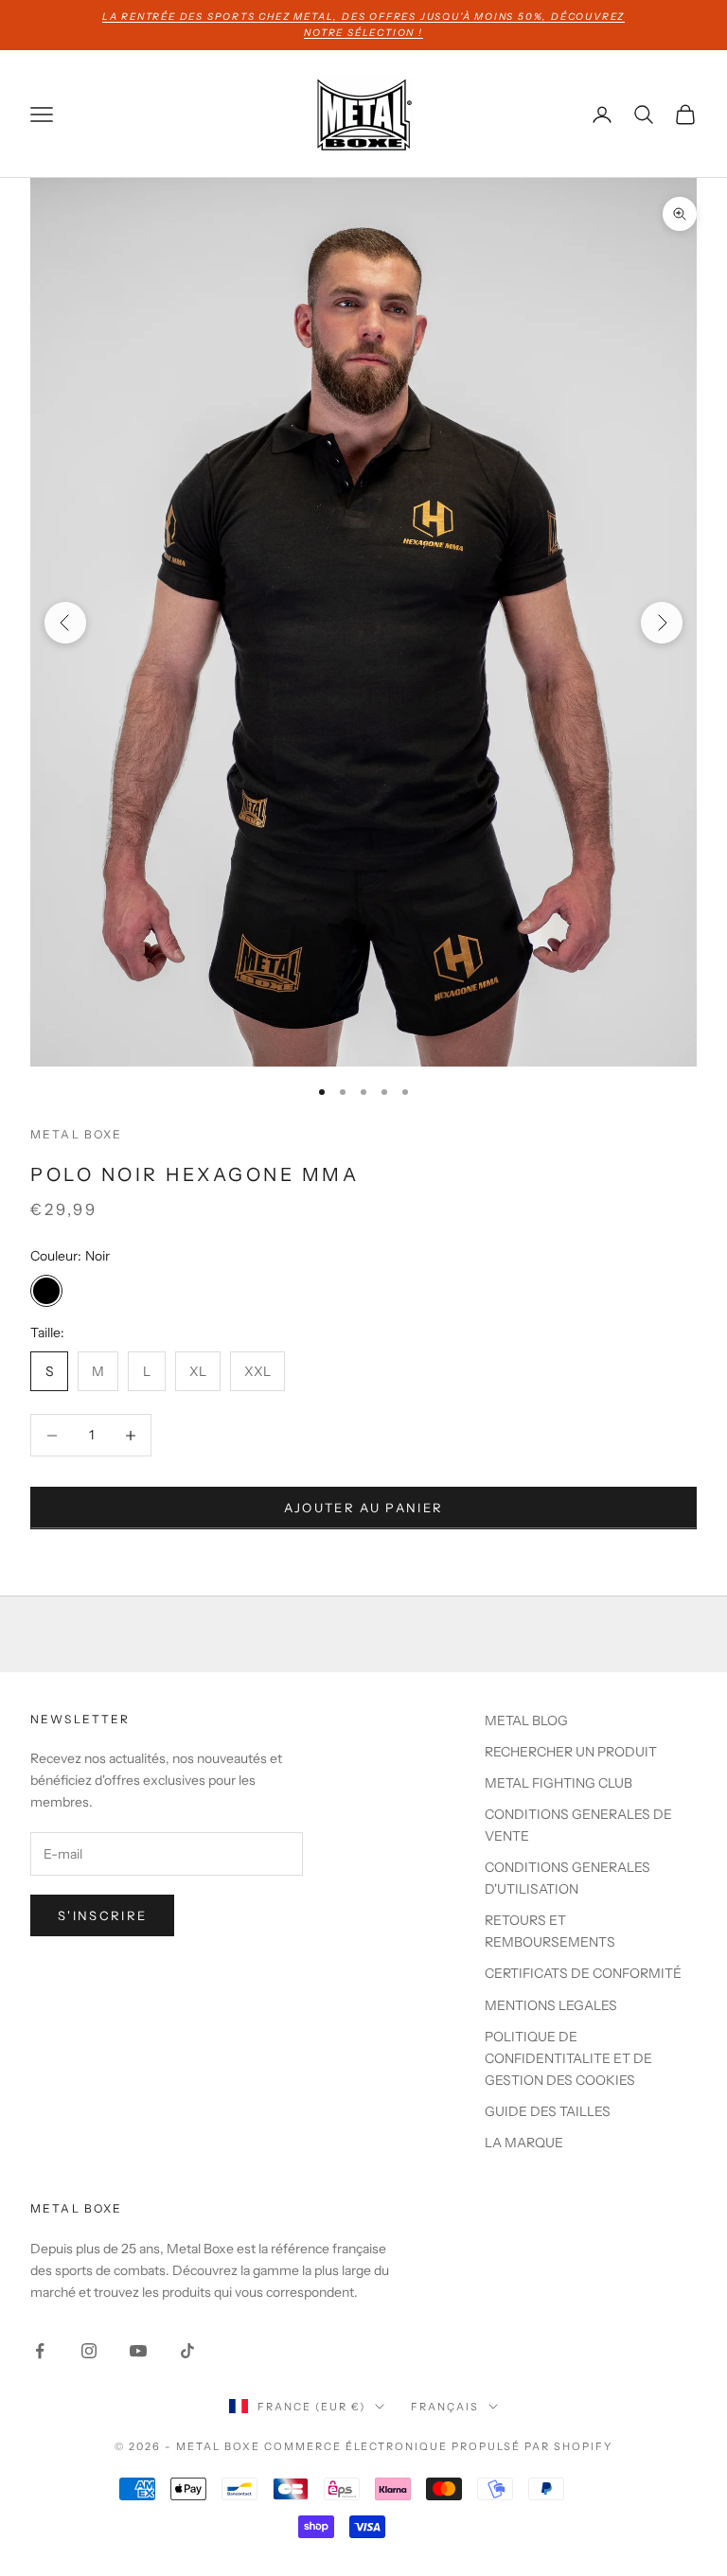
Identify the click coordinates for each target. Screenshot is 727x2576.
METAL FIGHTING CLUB (559, 1783)
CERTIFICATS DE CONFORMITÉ (583, 1973)
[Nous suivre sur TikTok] (187, 2351)
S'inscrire (102, 1915)
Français (445, 2407)
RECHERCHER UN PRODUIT (571, 1752)
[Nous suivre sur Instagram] (89, 2351)
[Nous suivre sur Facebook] (40, 2351)
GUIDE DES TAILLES (548, 2111)
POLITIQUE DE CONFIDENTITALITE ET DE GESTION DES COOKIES (568, 2058)
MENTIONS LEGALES (551, 2005)
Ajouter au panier (364, 1508)
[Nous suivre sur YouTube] (138, 2351)
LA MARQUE (524, 2143)
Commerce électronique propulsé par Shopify (438, 2446)
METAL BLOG (526, 1720)
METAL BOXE (77, 1134)
